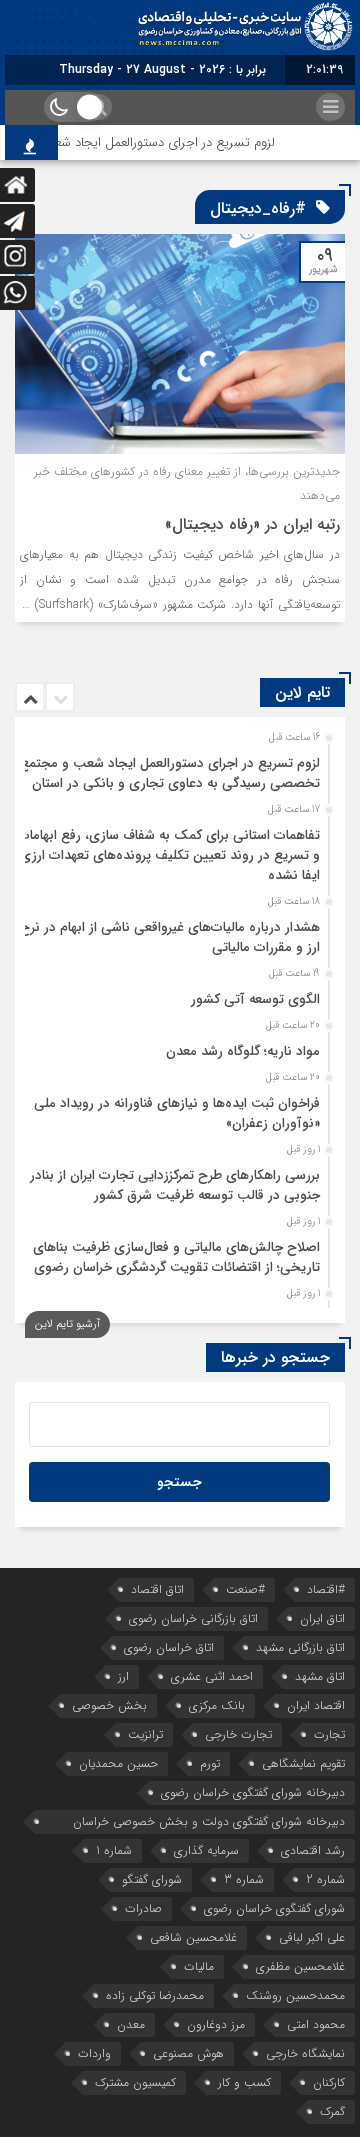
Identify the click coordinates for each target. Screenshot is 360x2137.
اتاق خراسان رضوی (169, 1647)
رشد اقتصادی (313, 1850)
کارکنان (329, 2082)
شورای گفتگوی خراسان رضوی (274, 1908)
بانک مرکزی (217, 1705)
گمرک (332, 2111)
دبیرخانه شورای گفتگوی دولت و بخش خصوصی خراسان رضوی (209, 1823)
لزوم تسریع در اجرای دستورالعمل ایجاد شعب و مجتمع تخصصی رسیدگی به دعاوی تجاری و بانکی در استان (170, 773)
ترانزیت (145, 1734)
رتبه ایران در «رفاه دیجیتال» (252, 524)
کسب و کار (244, 2082)
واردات (94, 2053)
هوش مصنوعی (188, 2053)
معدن (131, 2024)
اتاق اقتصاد (157, 1589)
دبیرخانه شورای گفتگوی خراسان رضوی (253, 1792)
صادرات (143, 1908)
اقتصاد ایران (316, 1705)
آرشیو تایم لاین (67, 1324)
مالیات (199, 1966)
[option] (177, 768)
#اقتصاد (326, 1589)
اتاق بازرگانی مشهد (300, 1647)
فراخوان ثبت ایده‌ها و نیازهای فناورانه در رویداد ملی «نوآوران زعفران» (177, 1113)
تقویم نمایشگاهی (303, 1763)
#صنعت (245, 1589)
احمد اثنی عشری (212, 1676)
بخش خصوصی (109, 1705)
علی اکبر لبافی (312, 1937)
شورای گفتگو (152, 1879)
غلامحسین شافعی (193, 1937)
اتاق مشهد (320, 1676)
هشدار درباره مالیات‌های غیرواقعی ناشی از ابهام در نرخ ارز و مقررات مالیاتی (170, 937)
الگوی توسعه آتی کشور (255, 999)
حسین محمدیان (118, 1763)
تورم (210, 1763)
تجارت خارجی (238, 1734)
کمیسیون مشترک (135, 2082)
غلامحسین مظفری (300, 1966)
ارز (123, 1676)
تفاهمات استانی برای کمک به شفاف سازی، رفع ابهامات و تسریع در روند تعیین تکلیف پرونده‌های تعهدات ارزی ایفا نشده (169, 855)
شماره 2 (325, 1879)
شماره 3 (244, 1879)
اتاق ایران (322, 1618)
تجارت (329, 1734)
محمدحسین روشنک (295, 1995)
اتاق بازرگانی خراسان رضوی (193, 1618)
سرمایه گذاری (206, 1850)
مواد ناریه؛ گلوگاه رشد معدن (243, 1051)
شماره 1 (114, 1850)
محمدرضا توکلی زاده (155, 1995)
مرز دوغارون (216, 2024)
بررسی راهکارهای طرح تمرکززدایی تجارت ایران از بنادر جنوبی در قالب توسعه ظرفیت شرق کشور (175, 1185)
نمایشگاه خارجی (305, 2053)
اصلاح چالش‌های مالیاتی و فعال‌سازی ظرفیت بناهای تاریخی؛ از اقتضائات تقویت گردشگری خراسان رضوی (176, 1257)
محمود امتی (316, 2024)
